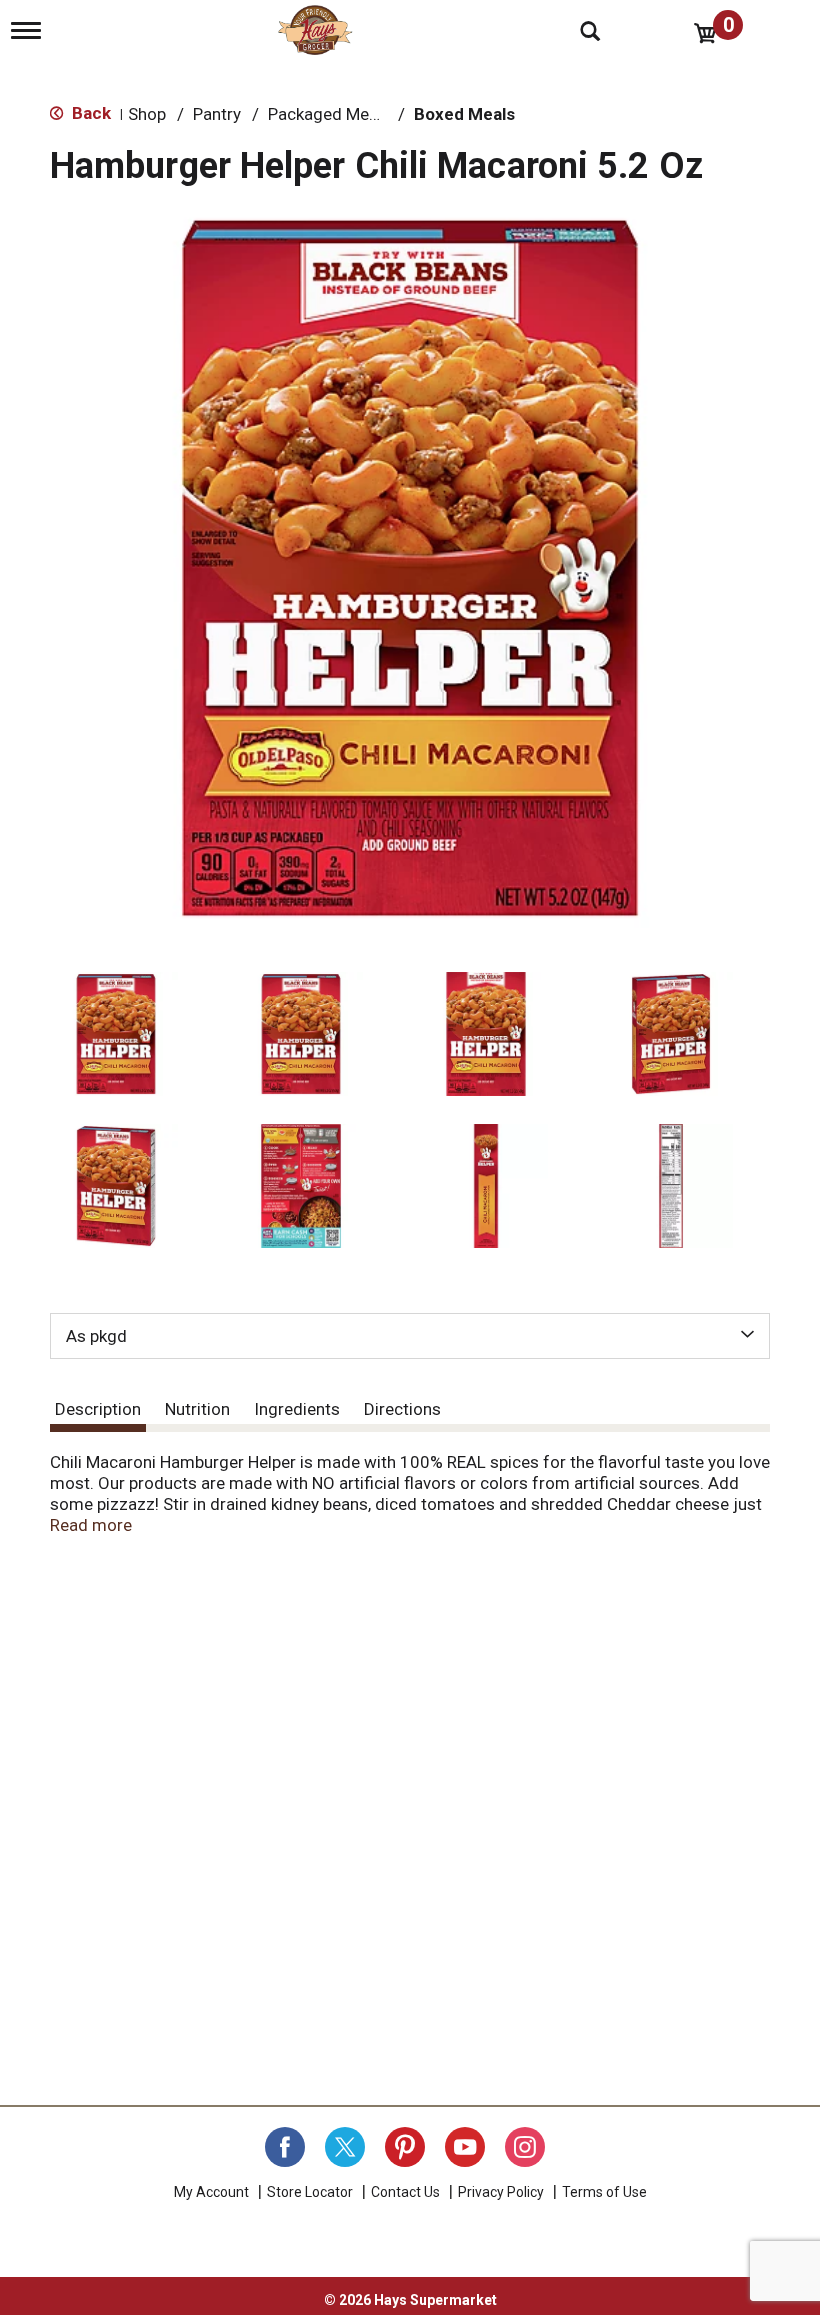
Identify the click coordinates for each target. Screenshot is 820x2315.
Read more (91, 1525)
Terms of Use (604, 2192)
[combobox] (410, 1336)
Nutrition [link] (197, 1409)
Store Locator (310, 2192)
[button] (116, 1034)
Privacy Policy (501, 2192)
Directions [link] (402, 1409)
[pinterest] (405, 2147)
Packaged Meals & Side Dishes (383, 114)
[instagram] (525, 2147)
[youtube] (465, 2147)
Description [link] (98, 1409)
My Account (211, 2192)
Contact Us (405, 2192)
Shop (147, 114)
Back (89, 113)
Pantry (217, 114)
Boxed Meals (464, 114)
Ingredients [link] (297, 1409)
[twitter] (345, 2147)
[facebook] (285, 2147)
